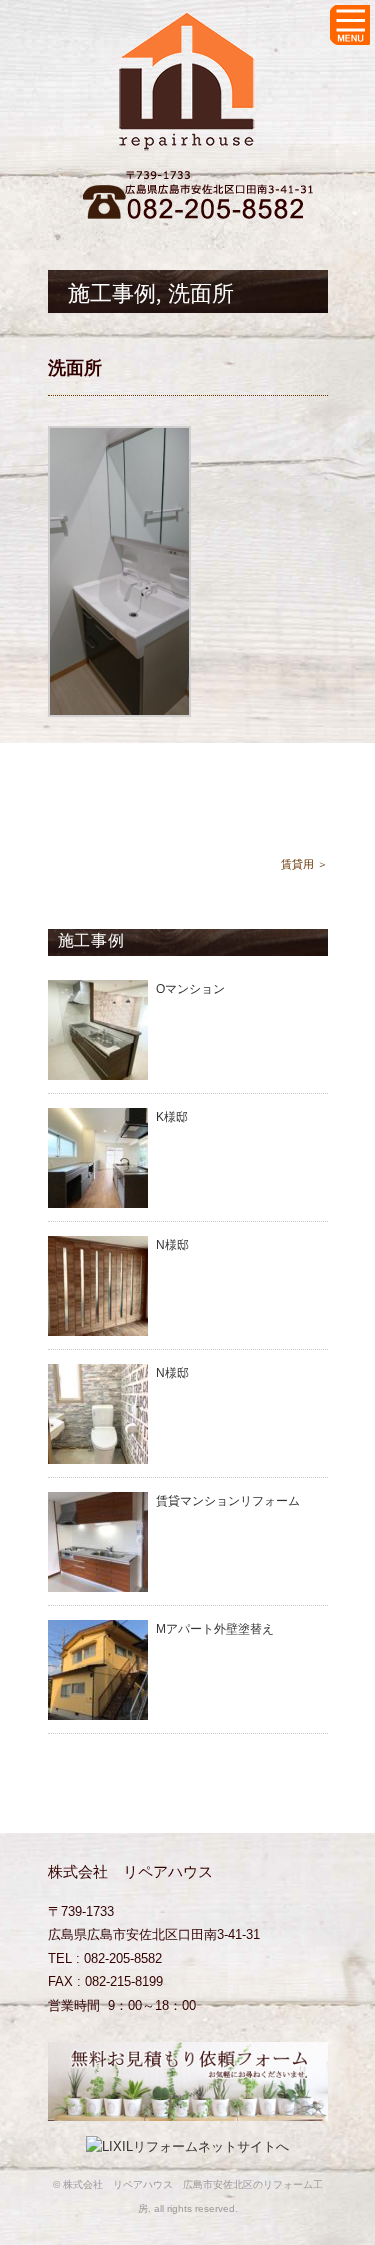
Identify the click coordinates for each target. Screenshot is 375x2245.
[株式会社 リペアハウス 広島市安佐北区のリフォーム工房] (188, 26)
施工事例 (112, 293)
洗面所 (201, 293)
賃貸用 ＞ (304, 864)
